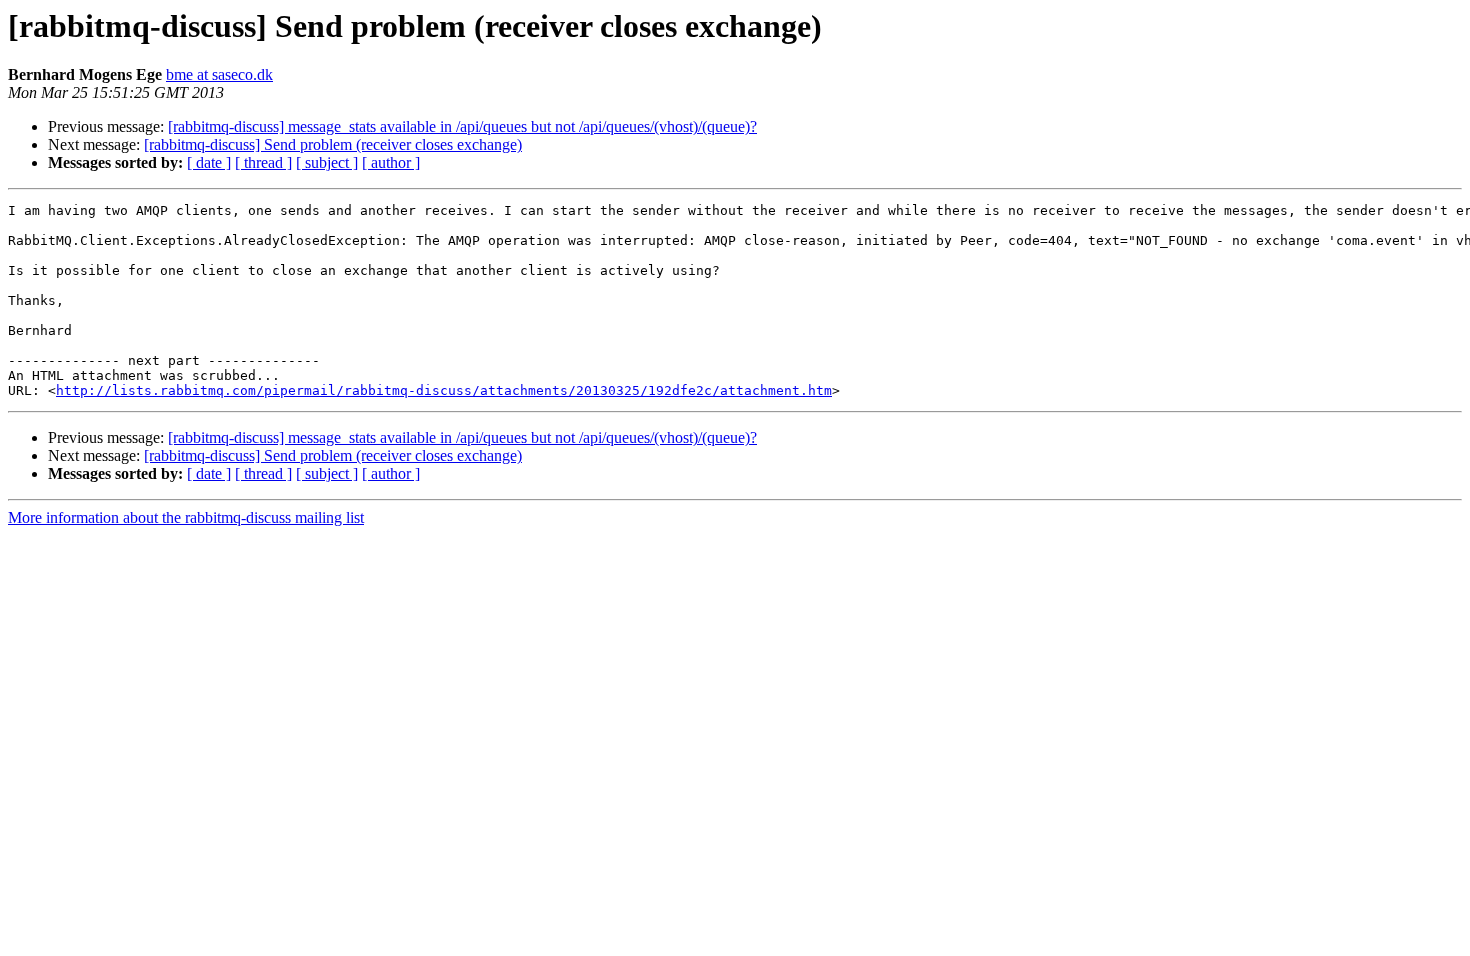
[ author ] (391, 162)
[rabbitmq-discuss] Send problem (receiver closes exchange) (333, 144)
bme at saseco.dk (219, 74)
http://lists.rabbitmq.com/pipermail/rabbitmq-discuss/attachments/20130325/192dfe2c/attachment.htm (444, 390)
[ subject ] (327, 162)
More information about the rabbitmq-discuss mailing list (186, 517)
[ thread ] (263, 162)
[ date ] (209, 162)
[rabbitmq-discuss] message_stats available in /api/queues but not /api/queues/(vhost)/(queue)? (462, 126)
